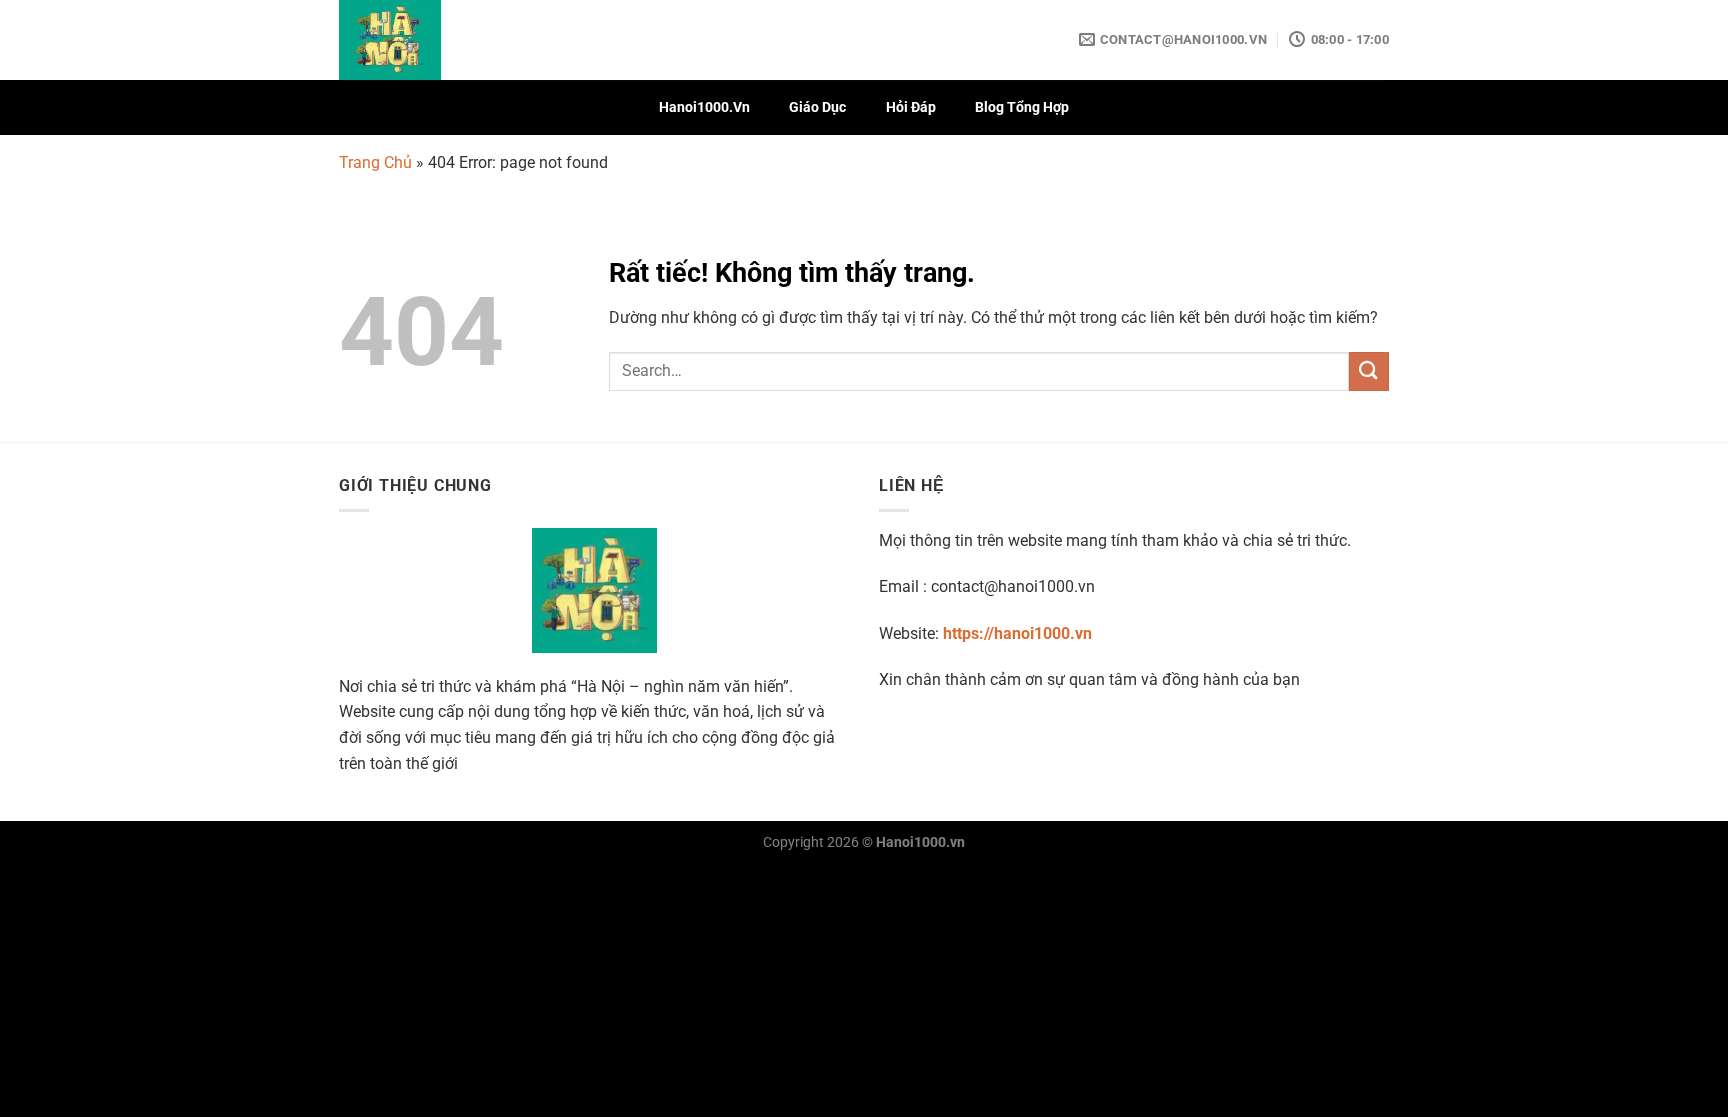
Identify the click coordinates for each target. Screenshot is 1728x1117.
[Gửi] (1369, 371)
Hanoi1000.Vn (704, 107)
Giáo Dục (817, 107)
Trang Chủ (375, 162)
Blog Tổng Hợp (1022, 107)
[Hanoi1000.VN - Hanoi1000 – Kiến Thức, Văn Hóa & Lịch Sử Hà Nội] (439, 40)
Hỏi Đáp (911, 107)
